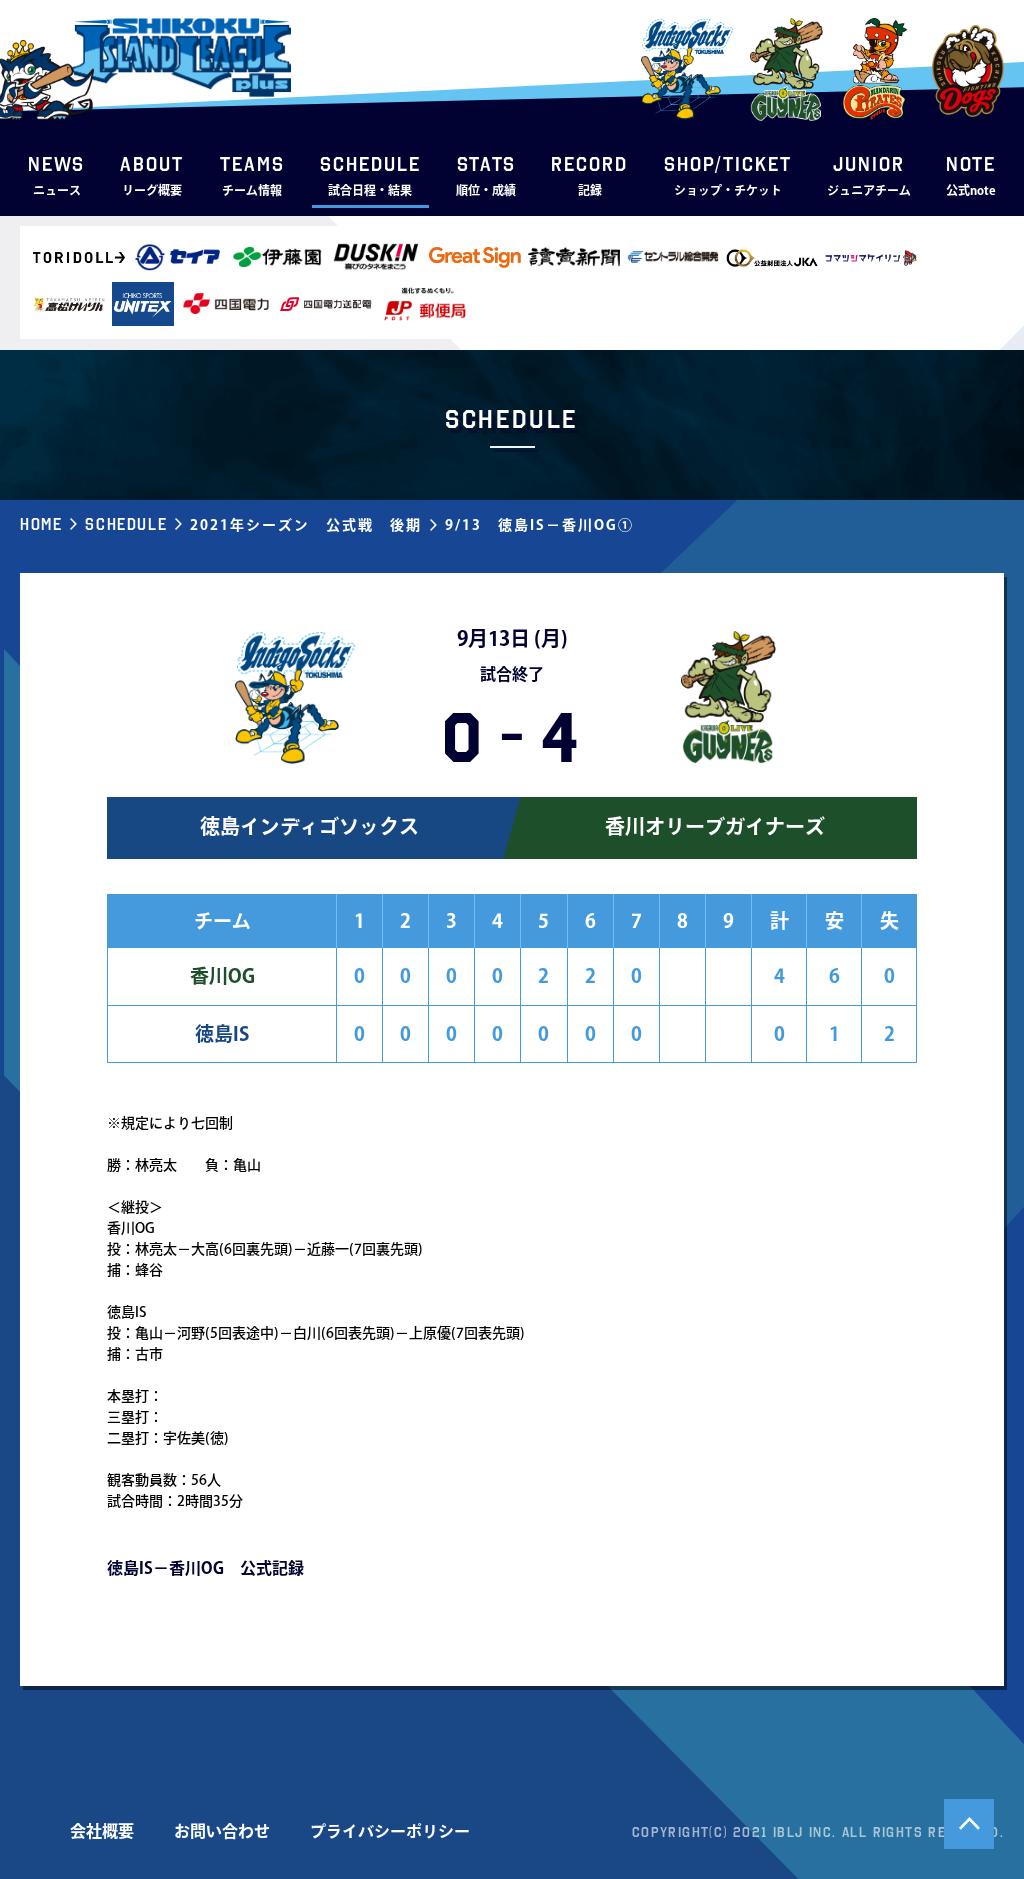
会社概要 (102, 1831)
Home (41, 524)
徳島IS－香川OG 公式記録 (205, 1568)
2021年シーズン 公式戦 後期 (306, 525)
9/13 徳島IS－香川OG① (539, 525)
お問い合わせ (222, 1831)
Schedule (126, 524)
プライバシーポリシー (390, 1831)
